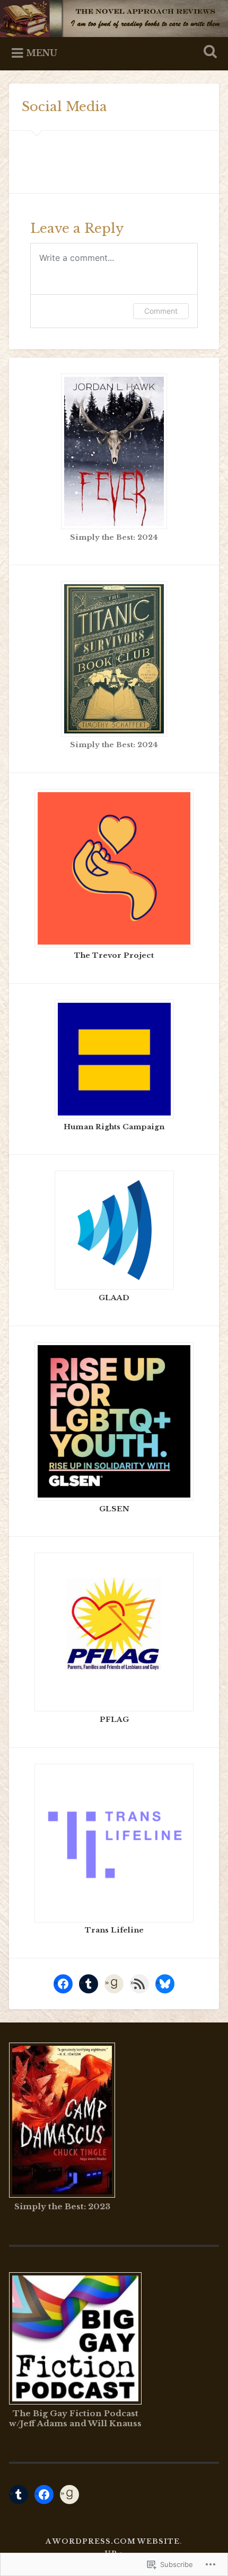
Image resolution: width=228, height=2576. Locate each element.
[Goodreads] (114, 1984)
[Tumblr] (89, 1984)
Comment (161, 311)
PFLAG (114, 1720)
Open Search (208, 53)
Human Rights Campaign (114, 1127)
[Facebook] (63, 1984)
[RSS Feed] (139, 1984)
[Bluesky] (165, 1984)
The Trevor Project (114, 955)
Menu (42, 53)
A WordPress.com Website (113, 2541)
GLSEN (114, 1509)
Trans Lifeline (114, 1930)
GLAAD (114, 1298)
